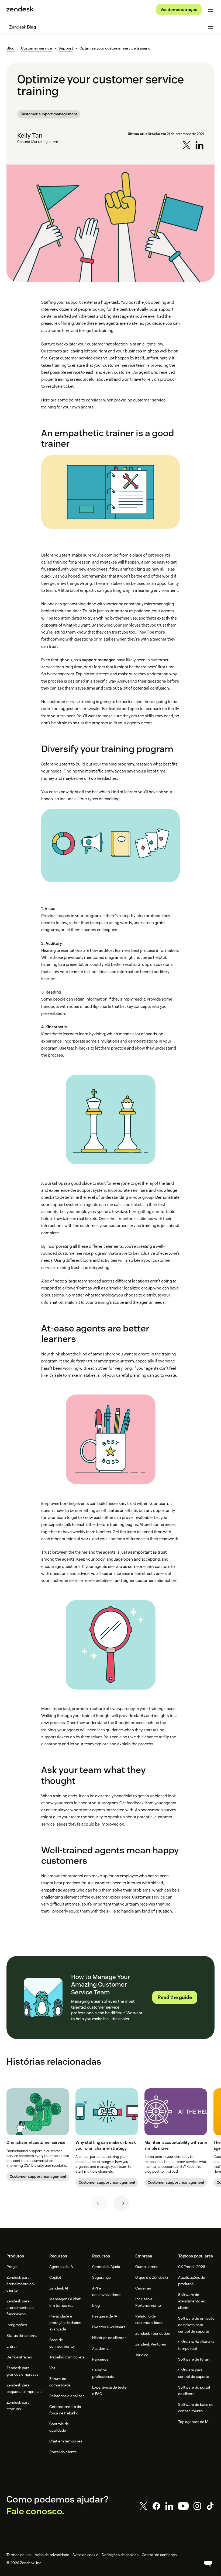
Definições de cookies (120, 2555)
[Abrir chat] (208, 2563)
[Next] (121, 2203)
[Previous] (100, 2203)
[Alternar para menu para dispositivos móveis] (211, 10)
